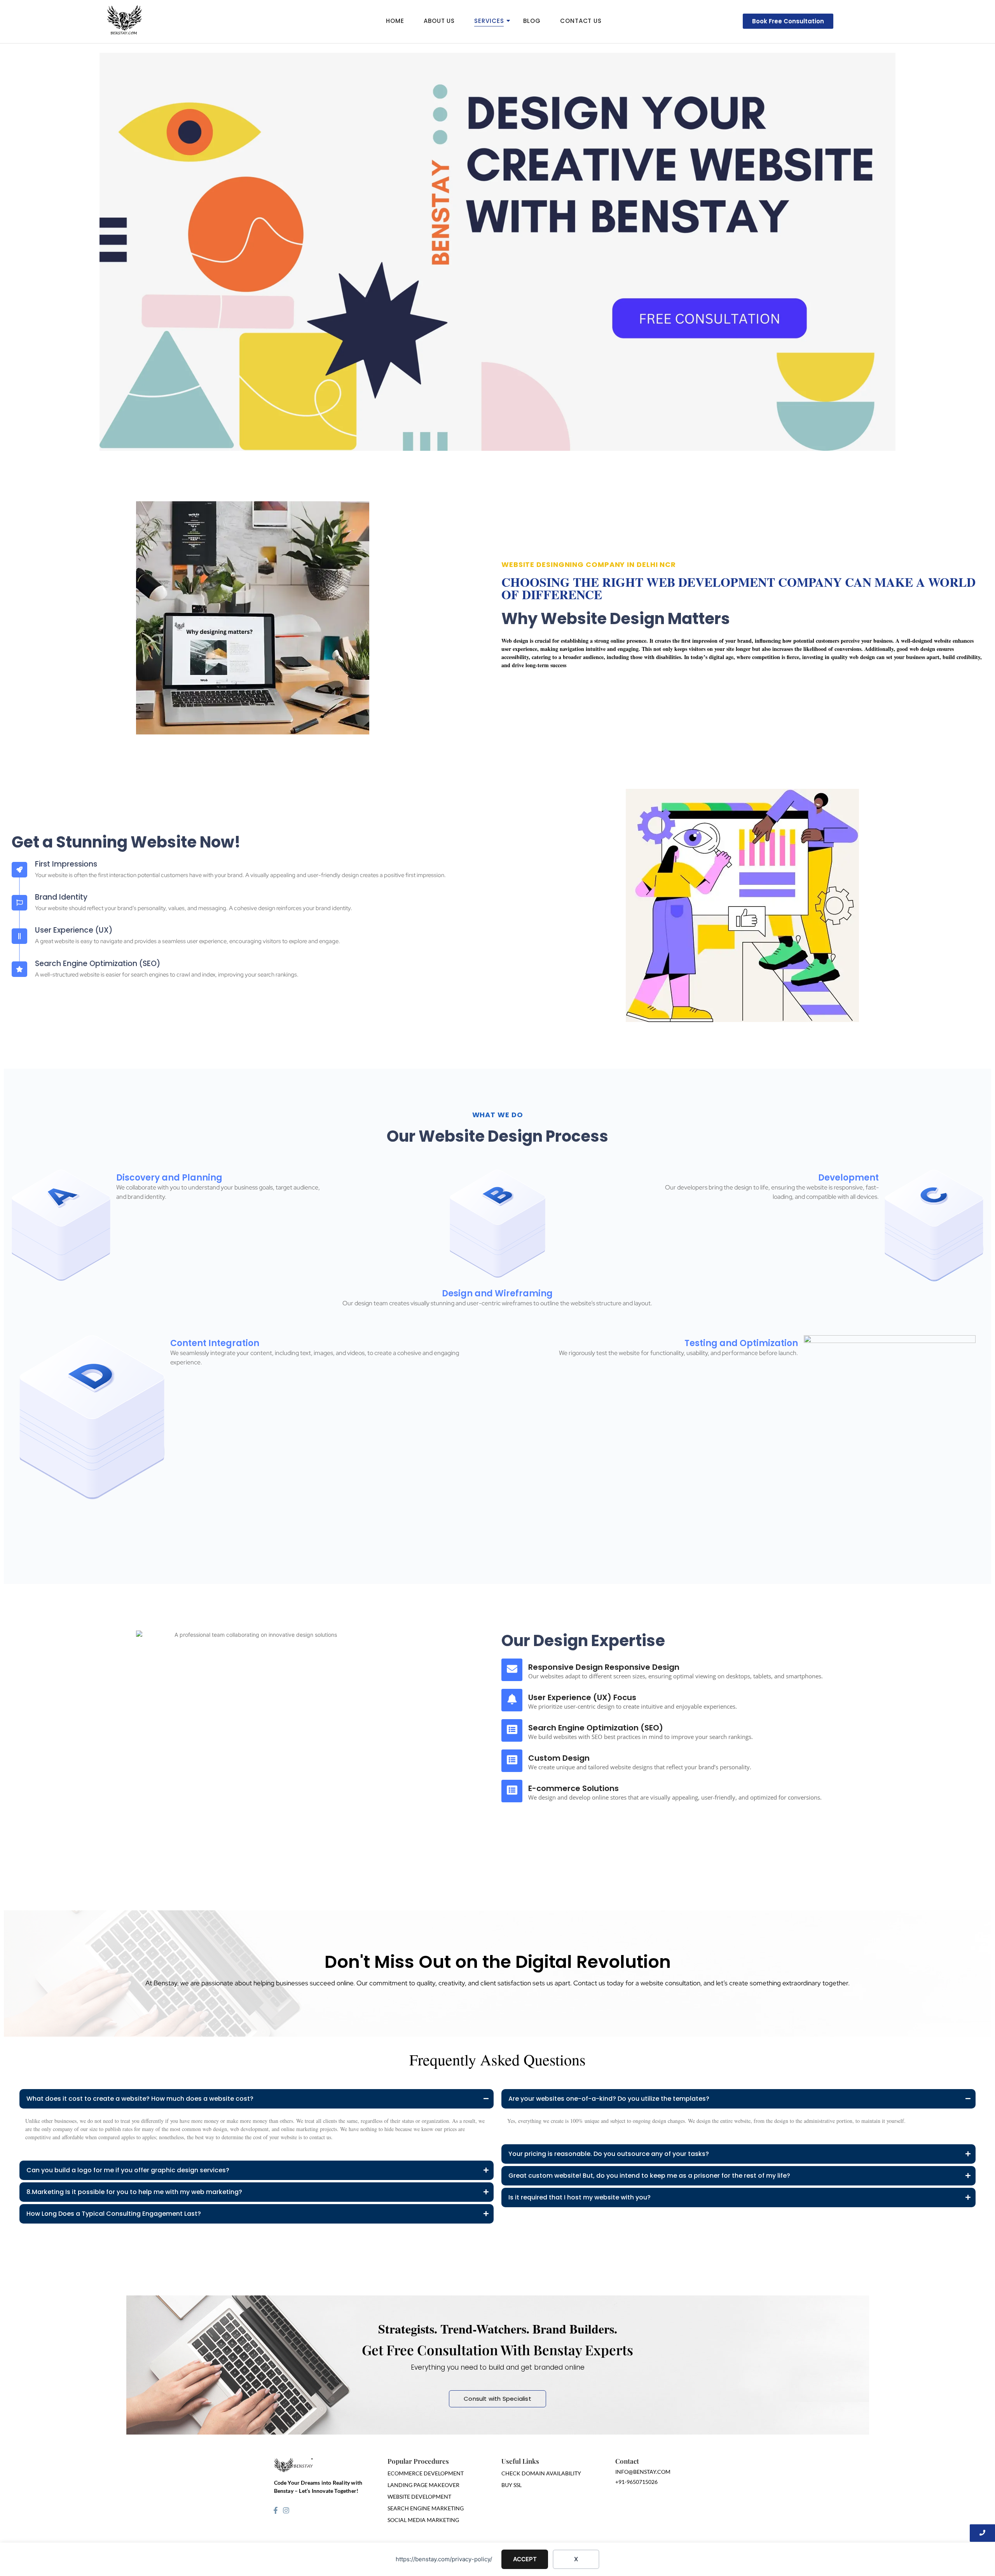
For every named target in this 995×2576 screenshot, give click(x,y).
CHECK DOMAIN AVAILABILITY (541, 2473)
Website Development (419, 2497)
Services (489, 21)
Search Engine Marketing (426, 2508)
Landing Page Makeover (423, 2485)
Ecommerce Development (426, 2473)
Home (395, 21)
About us (439, 21)
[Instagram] (286, 2510)
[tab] (257, 2147)
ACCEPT (525, 2559)
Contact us (581, 21)
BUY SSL (511, 2485)
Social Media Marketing (423, 2520)
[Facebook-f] (276, 2510)
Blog (532, 21)
